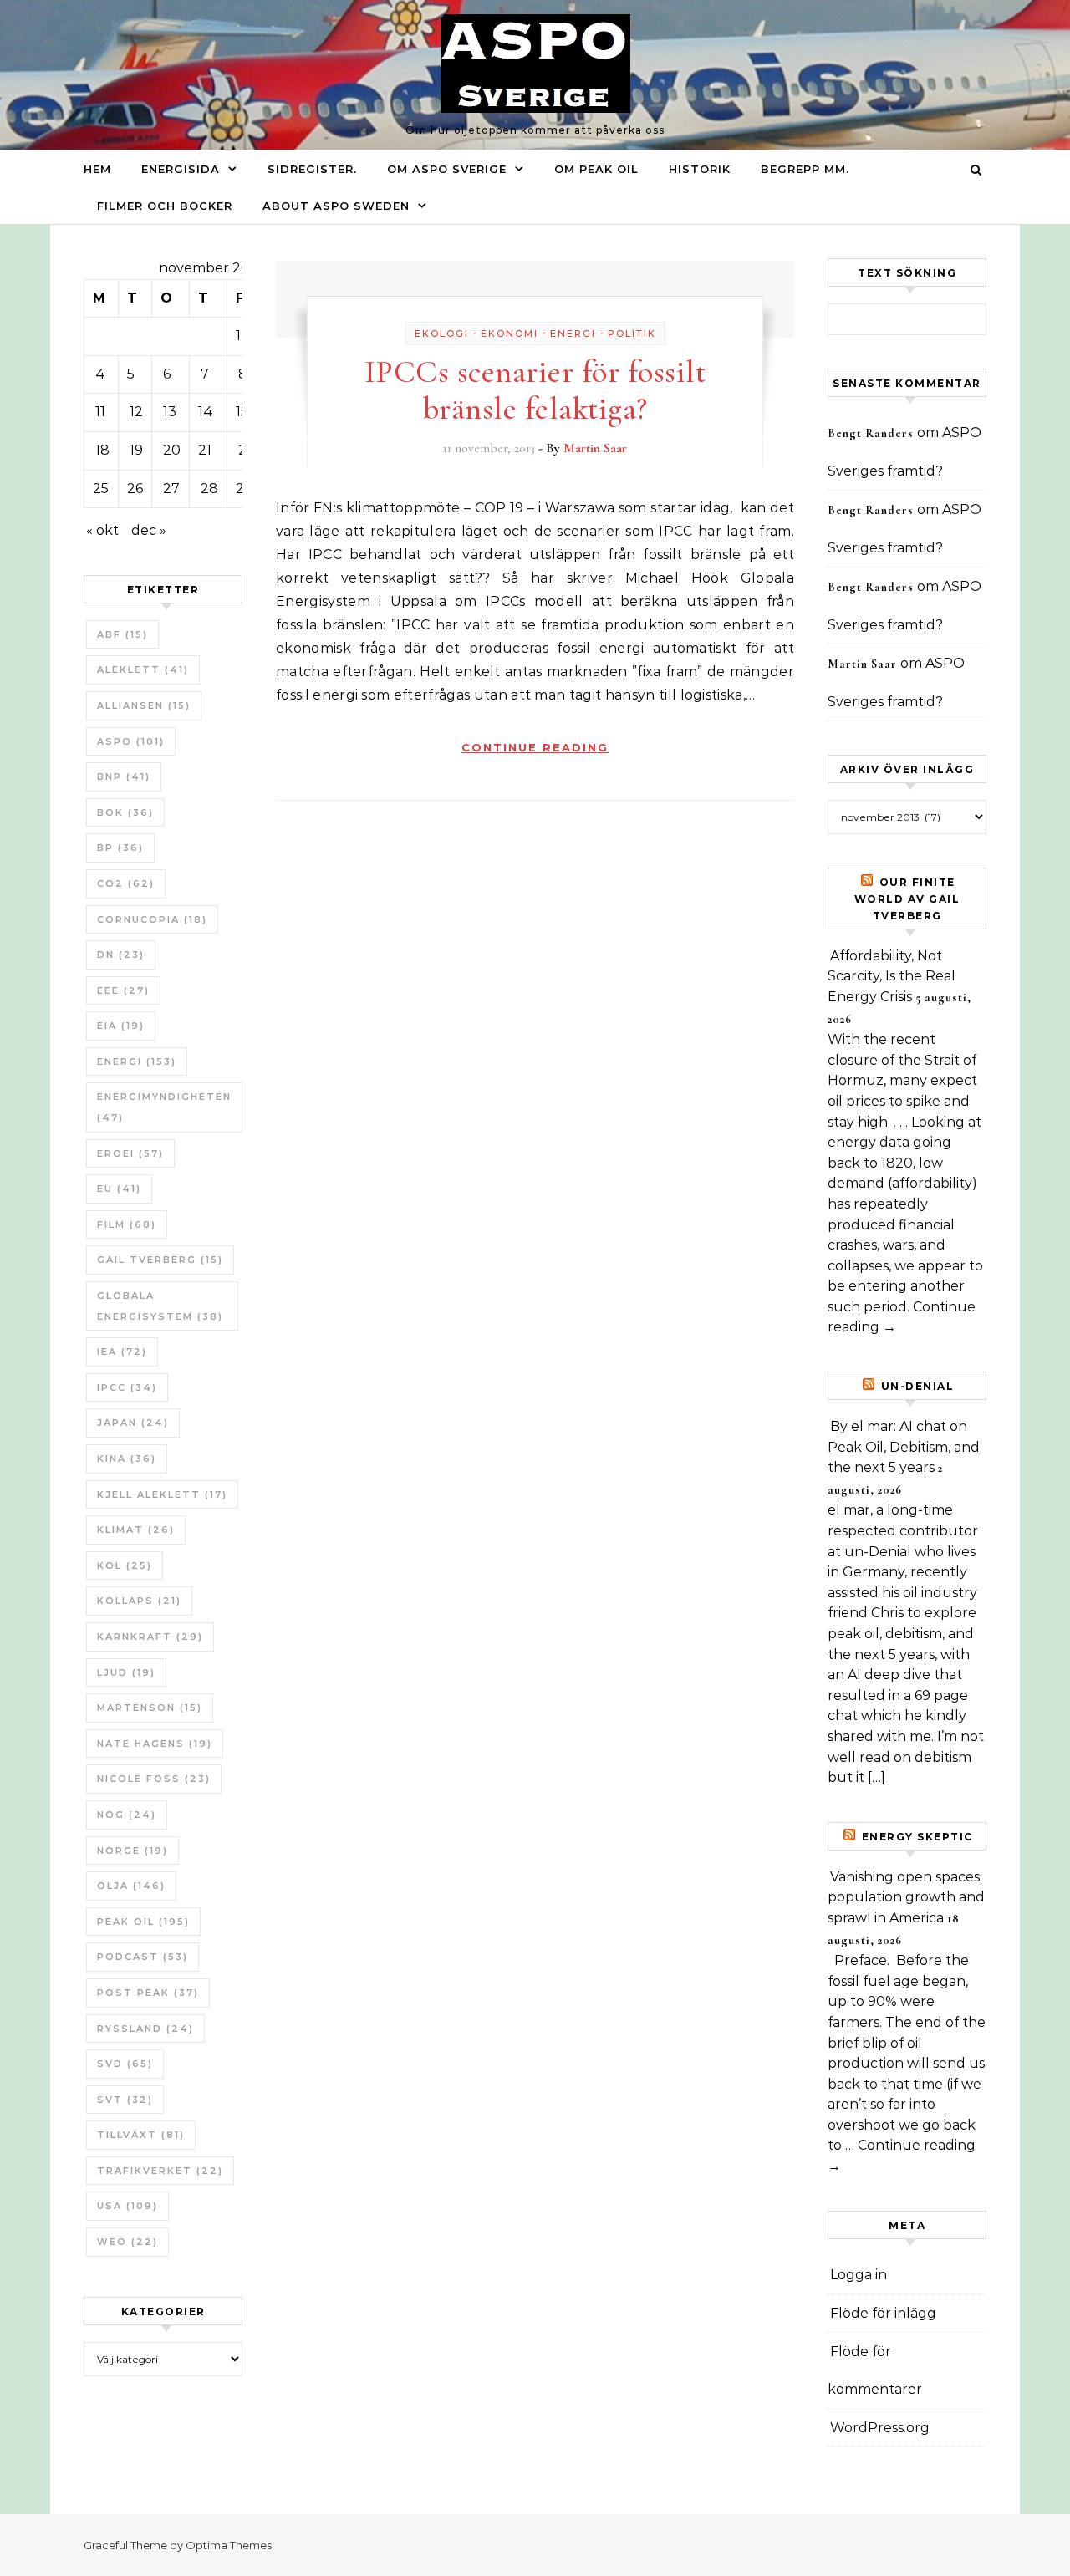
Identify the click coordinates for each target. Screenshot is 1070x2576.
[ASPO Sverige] (535, 68)
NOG (127, 1815)
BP (120, 848)
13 (170, 412)
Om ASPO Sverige (447, 169)
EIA (121, 1026)
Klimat (136, 1530)
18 (102, 450)
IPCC (127, 1387)
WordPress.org (880, 2428)
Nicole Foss (154, 1779)
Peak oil (143, 1922)
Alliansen (144, 705)
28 (209, 489)
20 (172, 450)
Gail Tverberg (160, 1260)
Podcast (143, 1957)
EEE (123, 990)
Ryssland (145, 2029)
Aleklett (143, 669)
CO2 (126, 883)
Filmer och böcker (165, 206)
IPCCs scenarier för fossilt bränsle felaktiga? (535, 390)
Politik (632, 333)
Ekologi (442, 333)
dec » (149, 530)
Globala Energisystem (160, 1306)
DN (121, 955)
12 (136, 412)
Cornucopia (152, 919)
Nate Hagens (155, 1744)
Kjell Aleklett (162, 1494)
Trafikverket (160, 2171)
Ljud (126, 1672)
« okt (102, 530)
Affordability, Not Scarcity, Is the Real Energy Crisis (892, 976)
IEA (122, 1352)
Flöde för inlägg (883, 2313)
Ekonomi (510, 333)
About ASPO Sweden (336, 206)
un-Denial (918, 1386)
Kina (127, 1459)
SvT (125, 2100)
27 (171, 489)
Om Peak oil (596, 169)
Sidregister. (312, 169)
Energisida (181, 169)
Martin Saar (595, 448)
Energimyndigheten (164, 1107)
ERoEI (130, 1153)
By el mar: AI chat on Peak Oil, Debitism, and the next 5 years (904, 1447)
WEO (127, 2242)
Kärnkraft (150, 1637)
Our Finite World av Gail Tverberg (907, 899)
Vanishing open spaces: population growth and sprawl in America (906, 1897)
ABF (122, 634)
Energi (137, 1061)
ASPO (131, 741)
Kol (125, 1565)
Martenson (150, 1708)
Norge (132, 1851)
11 (100, 412)
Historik (700, 169)
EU (119, 1189)
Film (127, 1224)
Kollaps (139, 1601)
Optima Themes (229, 2545)
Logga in (859, 2275)
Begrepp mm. (805, 169)
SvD (125, 2064)
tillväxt (141, 2135)
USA (127, 2206)
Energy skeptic (917, 1837)
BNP (124, 776)
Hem (97, 169)
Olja (131, 1886)
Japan (133, 1423)
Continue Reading (535, 747)
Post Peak (148, 1993)
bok (125, 812)
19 (136, 450)
